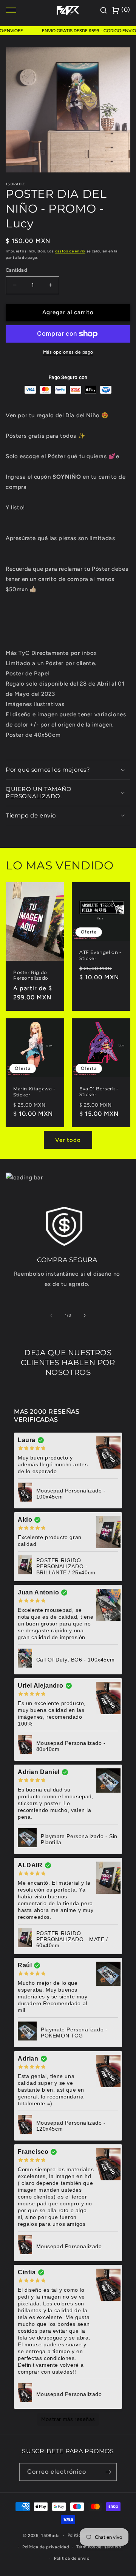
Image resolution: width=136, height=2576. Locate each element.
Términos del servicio (99, 2547)
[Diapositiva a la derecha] (85, 1315)
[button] (68, 770)
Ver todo (68, 1140)
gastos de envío (70, 251)
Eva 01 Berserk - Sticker (99, 1092)
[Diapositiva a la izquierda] (51, 1315)
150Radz (50, 2536)
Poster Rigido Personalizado (31, 975)
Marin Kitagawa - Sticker (34, 1092)
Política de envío (72, 2558)
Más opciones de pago (68, 352)
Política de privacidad (46, 2547)
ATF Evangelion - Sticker (100, 955)
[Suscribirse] (108, 2472)
